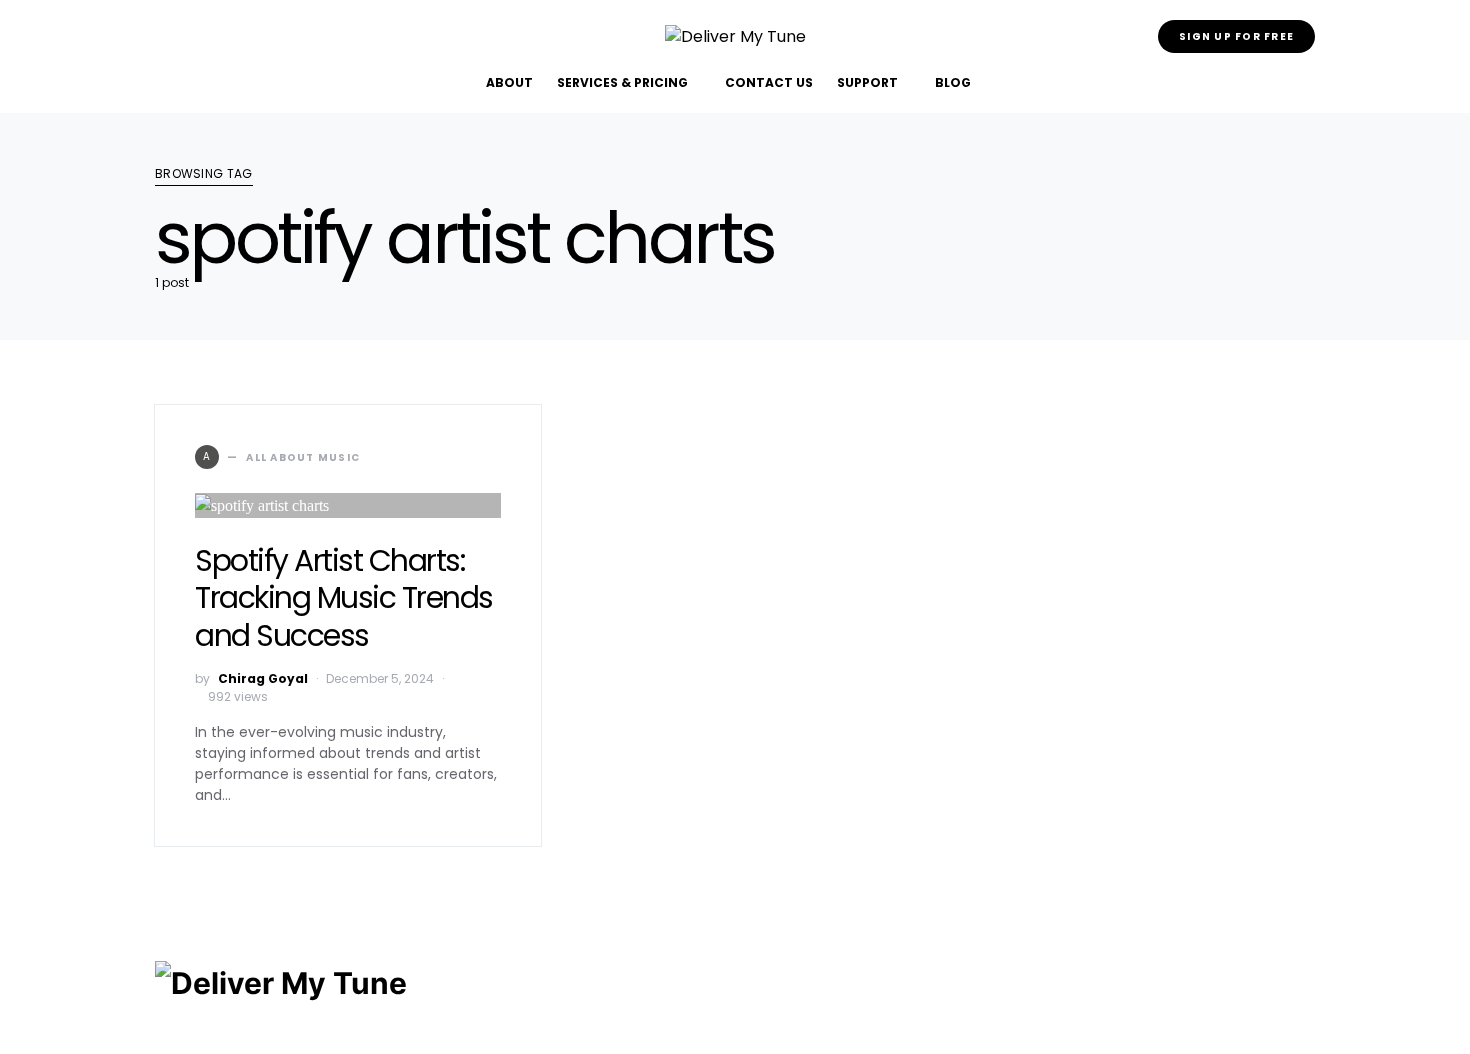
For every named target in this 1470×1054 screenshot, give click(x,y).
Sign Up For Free (1236, 36)
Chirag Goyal (263, 678)
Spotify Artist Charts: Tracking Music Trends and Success (344, 598)
